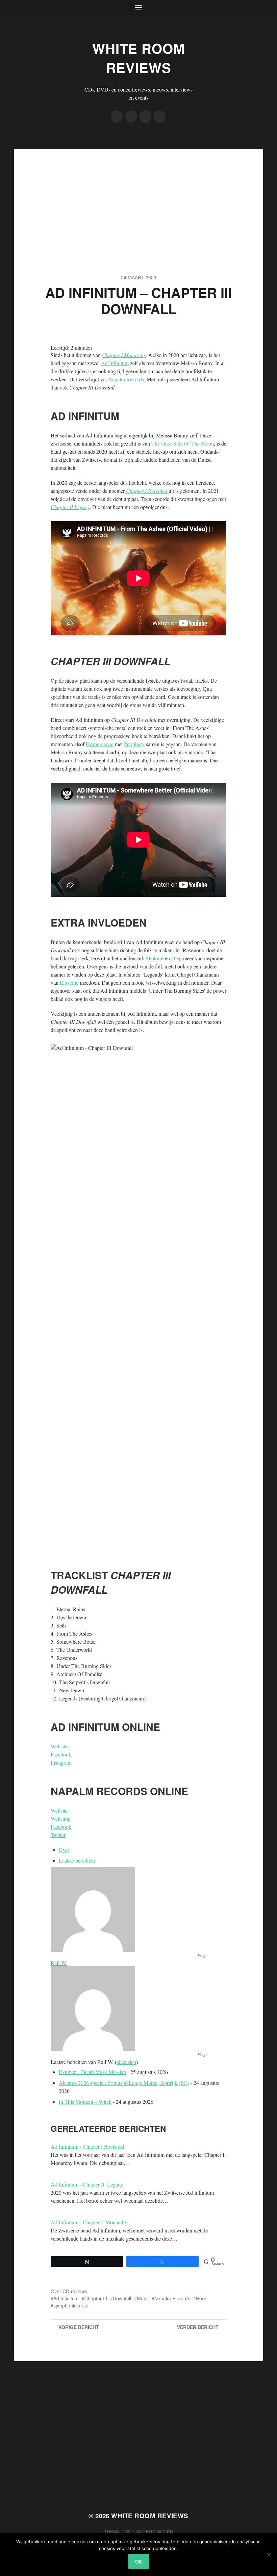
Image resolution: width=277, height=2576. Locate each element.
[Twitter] (131, 117)
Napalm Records (126, 379)
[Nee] (269, 2555)
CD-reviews (75, 2291)
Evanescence (100, 744)
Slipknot (155, 958)
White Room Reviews (138, 58)
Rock (201, 2298)
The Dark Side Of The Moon (183, 443)
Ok (139, 2561)
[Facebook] (117, 117)
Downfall (122, 2298)
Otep (177, 958)
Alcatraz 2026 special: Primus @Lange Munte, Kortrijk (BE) (124, 2083)
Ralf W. (59, 1963)
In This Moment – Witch (85, 2102)
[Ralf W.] (138, 1910)
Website (60, 1746)
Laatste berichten (77, 1860)
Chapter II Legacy (70, 507)
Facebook (61, 1754)
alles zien (126, 2062)
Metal (143, 2298)
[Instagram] (145, 117)
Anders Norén (155, 2532)
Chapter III (96, 2298)
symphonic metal (71, 2305)
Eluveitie (69, 982)
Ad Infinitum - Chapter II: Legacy (87, 2184)
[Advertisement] (138, 196)
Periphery (134, 744)
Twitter (58, 1835)
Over (64, 1850)
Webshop (61, 1819)
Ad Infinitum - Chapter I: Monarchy (89, 2222)
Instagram (61, 1762)
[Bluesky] (159, 117)
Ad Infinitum (115, 363)
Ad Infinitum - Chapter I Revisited (87, 2146)
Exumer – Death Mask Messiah (92, 2072)
